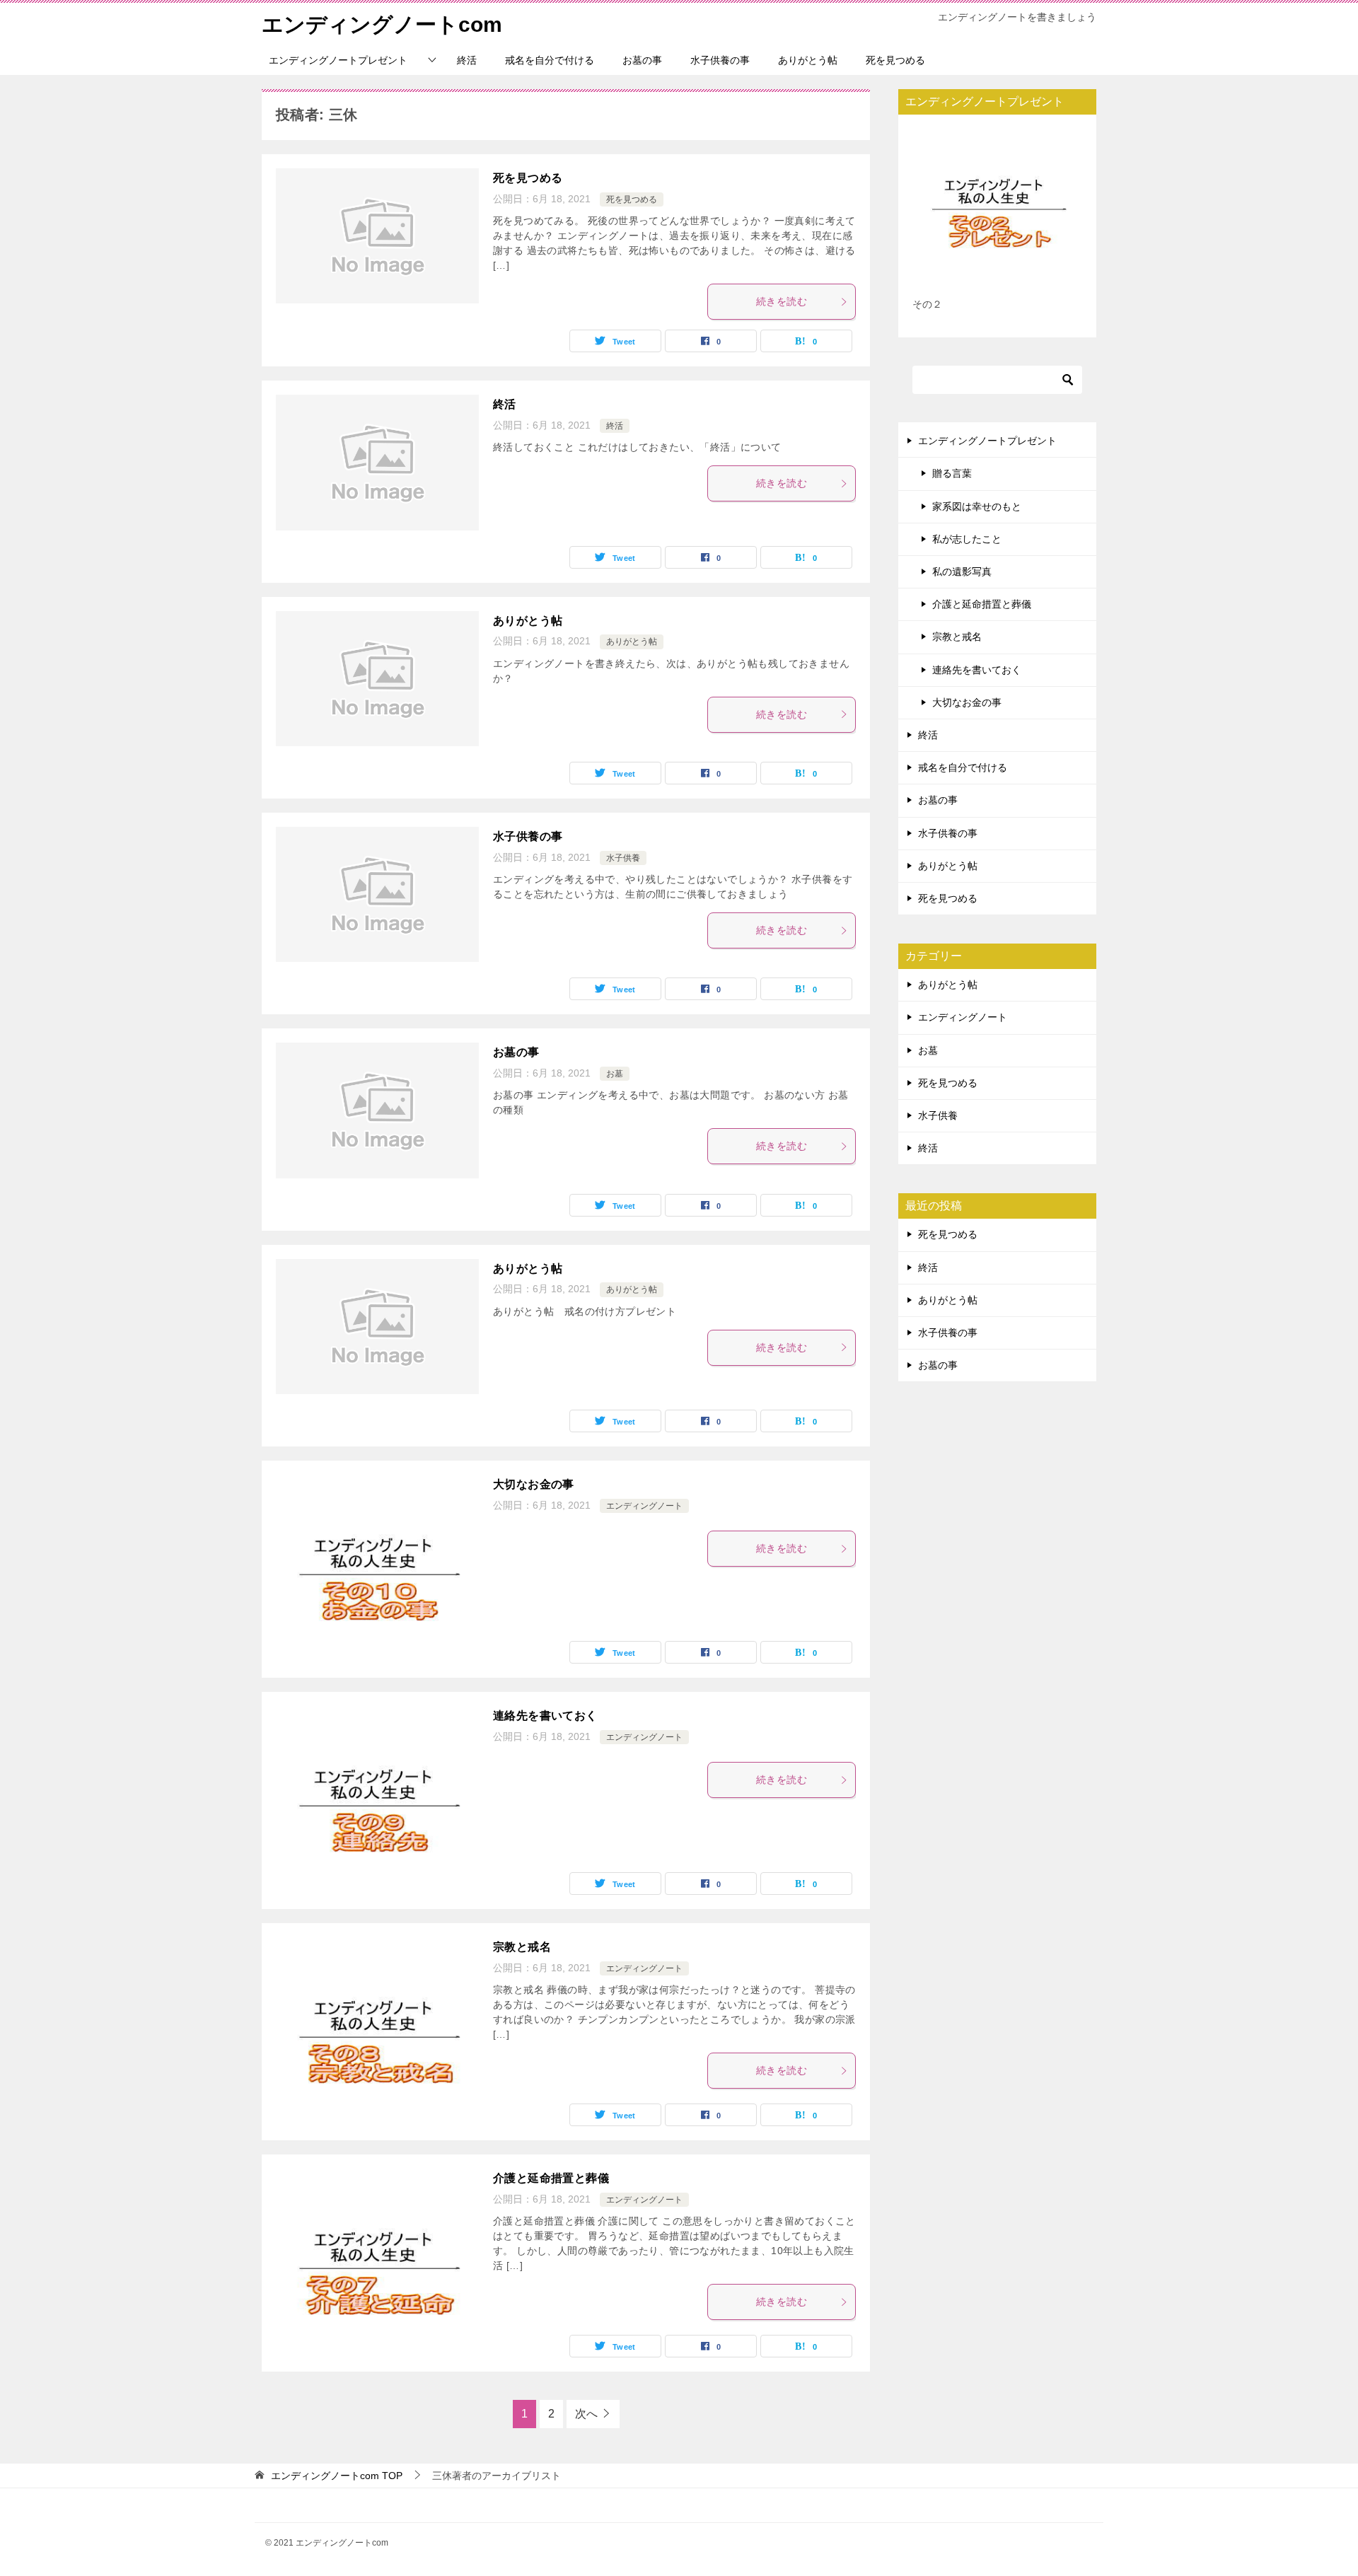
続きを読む (782, 301)
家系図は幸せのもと (977, 506)
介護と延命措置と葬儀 (551, 2178)
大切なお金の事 (534, 1484)
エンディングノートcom (382, 24)
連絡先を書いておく (545, 1716)
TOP (337, 2476)
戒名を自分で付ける (550, 60)
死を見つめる (895, 60)
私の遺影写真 (962, 572)
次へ (586, 2414)
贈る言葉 (952, 473)
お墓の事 (642, 60)
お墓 (615, 1074)
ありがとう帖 (808, 60)
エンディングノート (644, 1506)
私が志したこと (967, 539)
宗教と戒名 (522, 1947)
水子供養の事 (720, 60)
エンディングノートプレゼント (338, 60)
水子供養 (623, 858)
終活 (467, 60)
